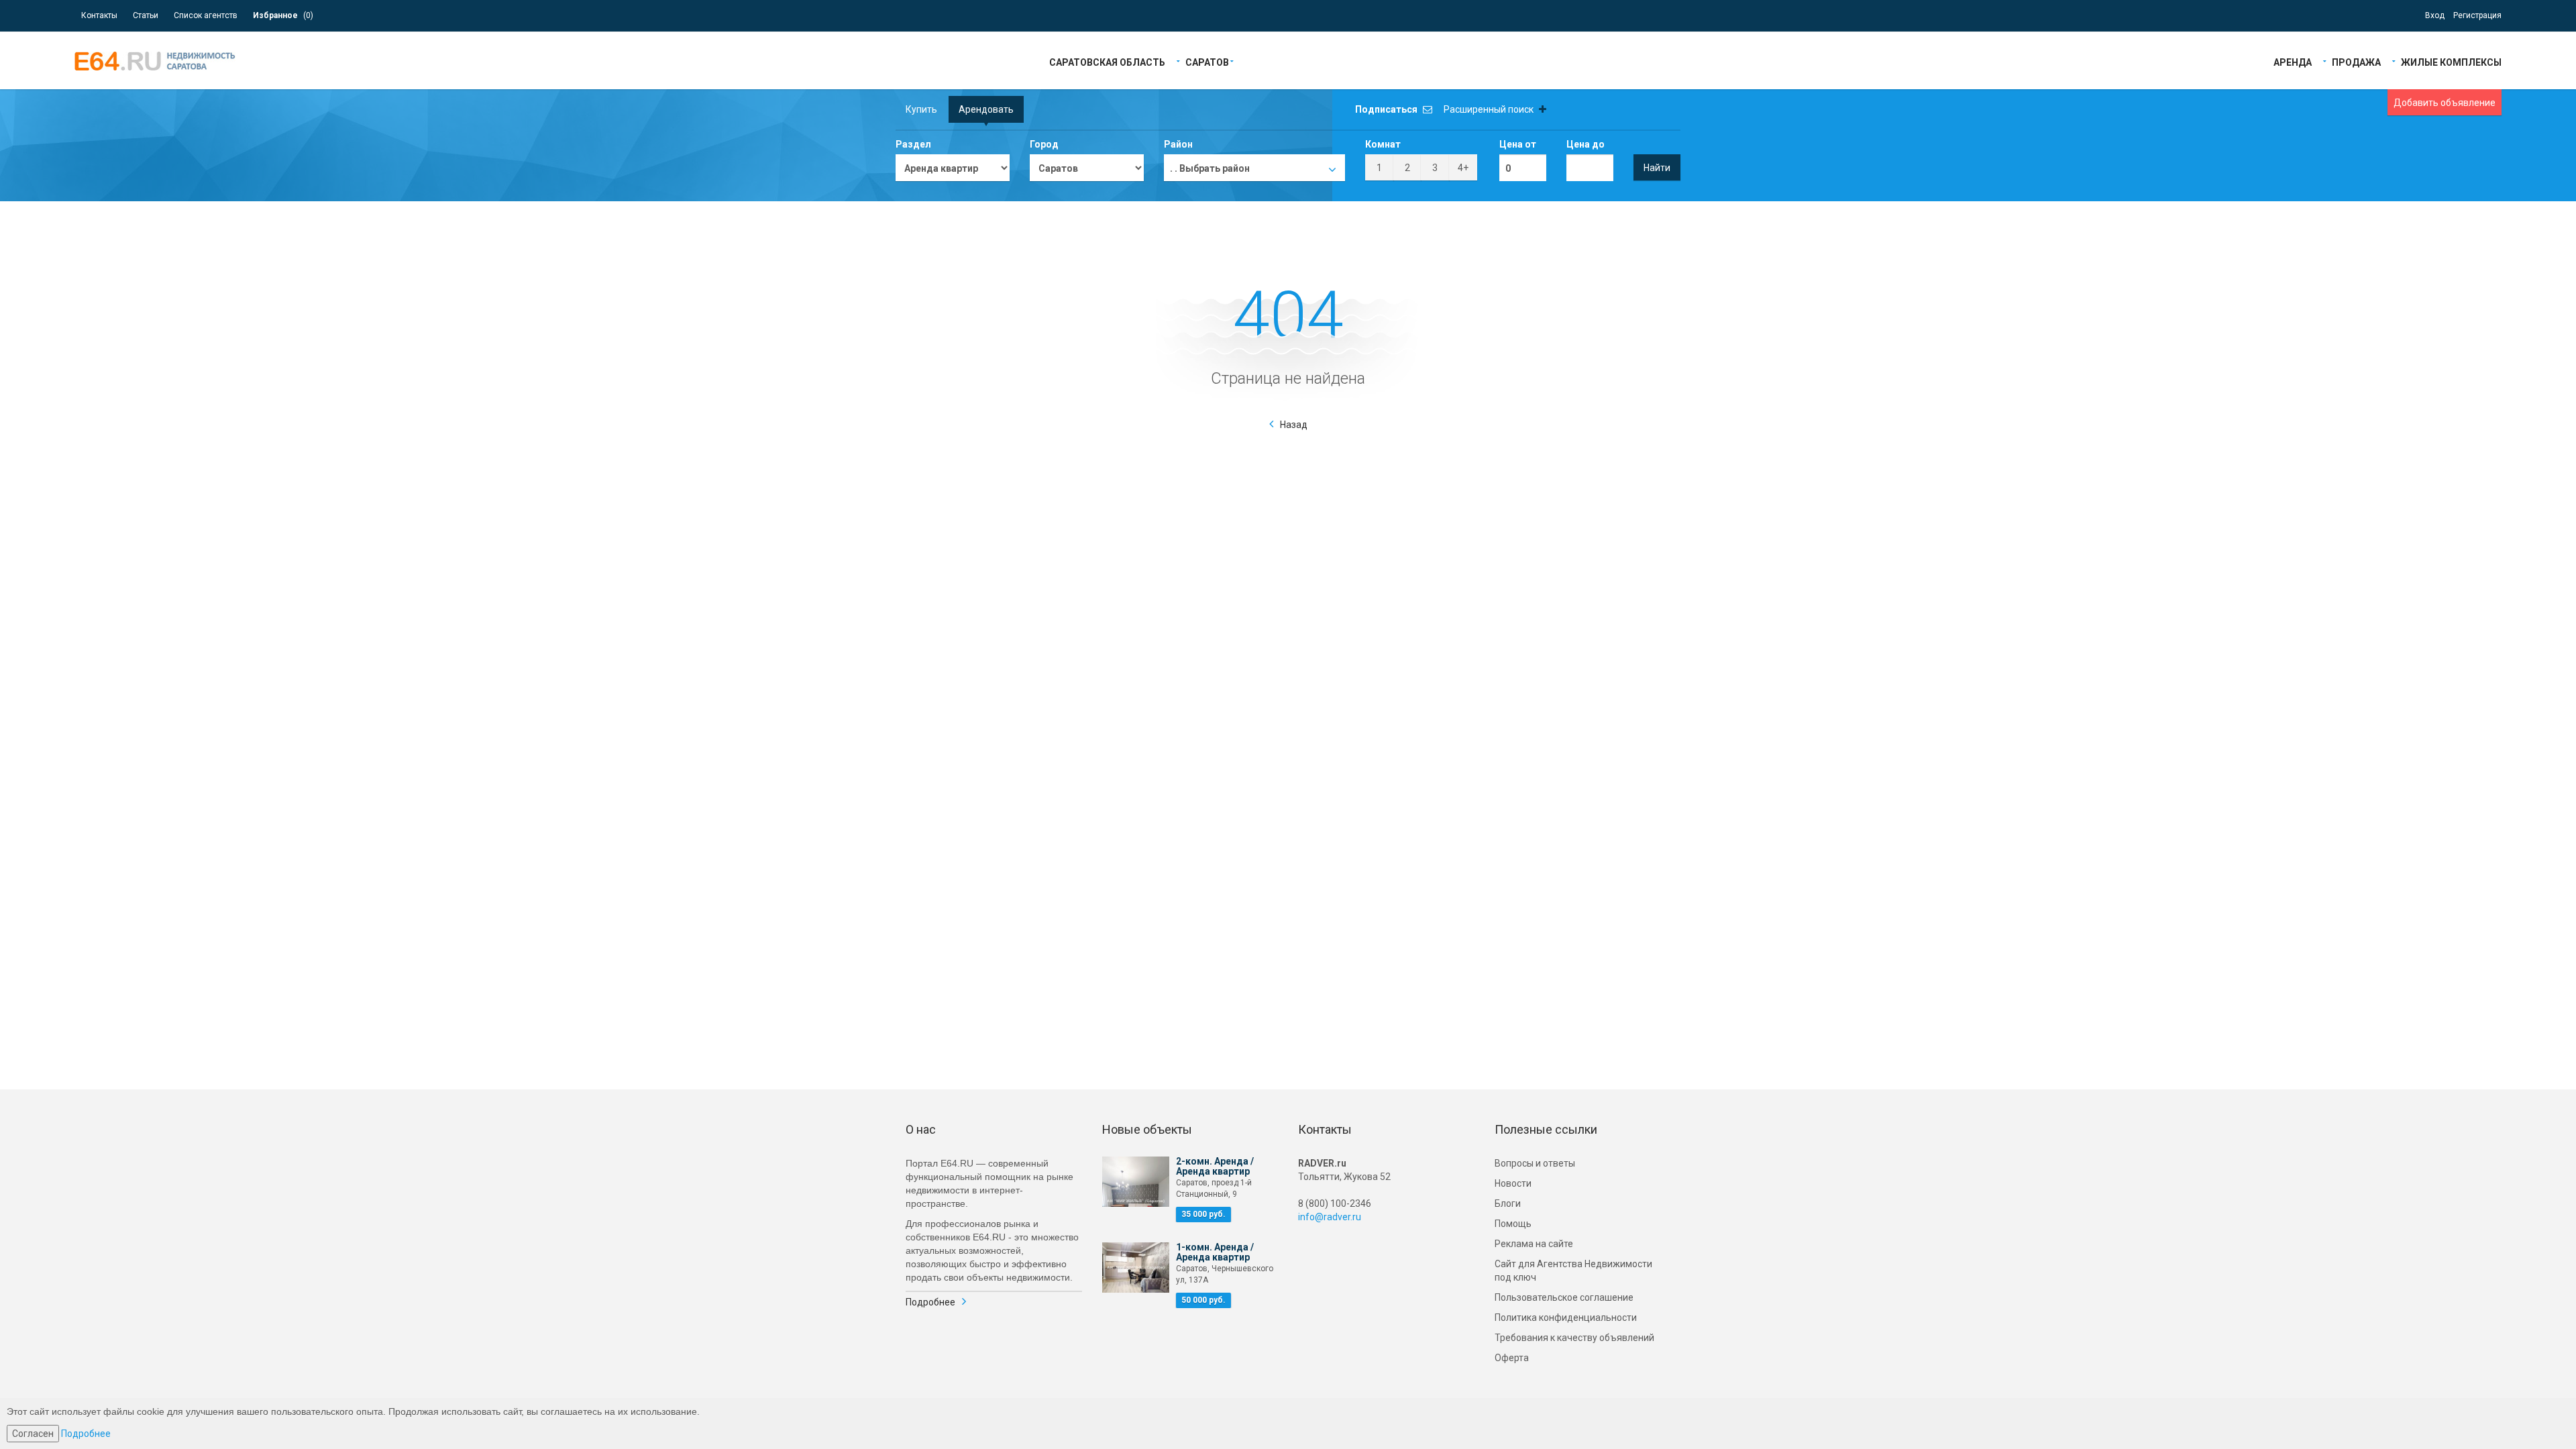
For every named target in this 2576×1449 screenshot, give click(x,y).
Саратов (1207, 61)
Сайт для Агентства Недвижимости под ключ (1573, 1271)
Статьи (146, 15)
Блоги (1508, 1203)
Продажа (2356, 61)
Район (1178, 144)
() (283, 15)
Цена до (1586, 144)
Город (1044, 144)
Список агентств (206, 15)
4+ (1463, 168)
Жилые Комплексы (2451, 61)
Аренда (2293, 61)
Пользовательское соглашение (1564, 1297)
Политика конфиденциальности (1566, 1318)
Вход (2435, 15)
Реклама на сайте (1534, 1244)
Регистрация (2477, 15)
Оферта (1512, 1358)
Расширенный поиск (1490, 109)
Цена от (1518, 144)
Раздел (913, 144)
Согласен (33, 1434)
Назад (1294, 425)
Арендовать (986, 109)
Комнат (1383, 144)
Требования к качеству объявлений (1574, 1338)
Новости (1513, 1183)
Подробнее (930, 1302)
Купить (921, 109)
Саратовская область (1107, 61)
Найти (1657, 168)
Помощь (1513, 1224)
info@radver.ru (1330, 1217)
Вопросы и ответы (1535, 1163)
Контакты (99, 15)
